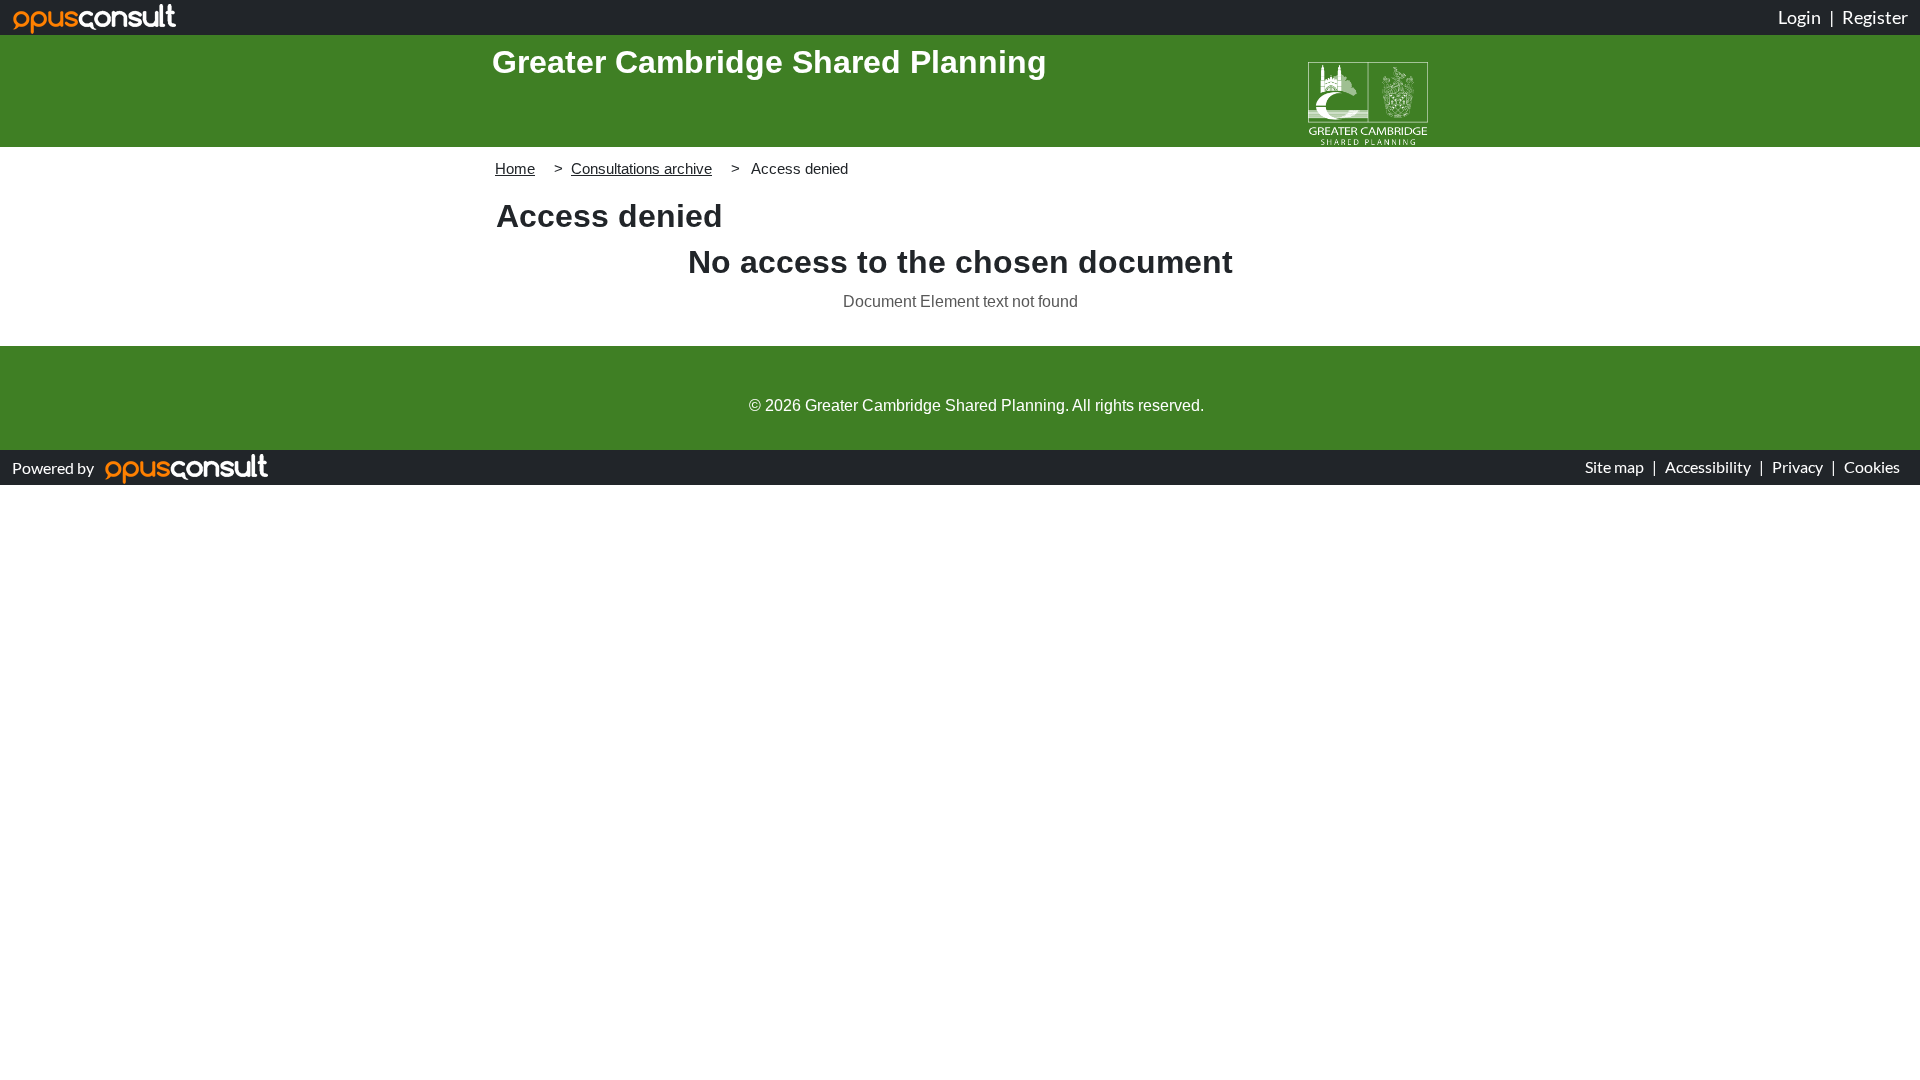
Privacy (1797, 466)
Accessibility (1708, 466)
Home (515, 168)
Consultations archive (641, 168)
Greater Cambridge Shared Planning (769, 62)
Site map (1614, 466)
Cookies (1872, 466)
